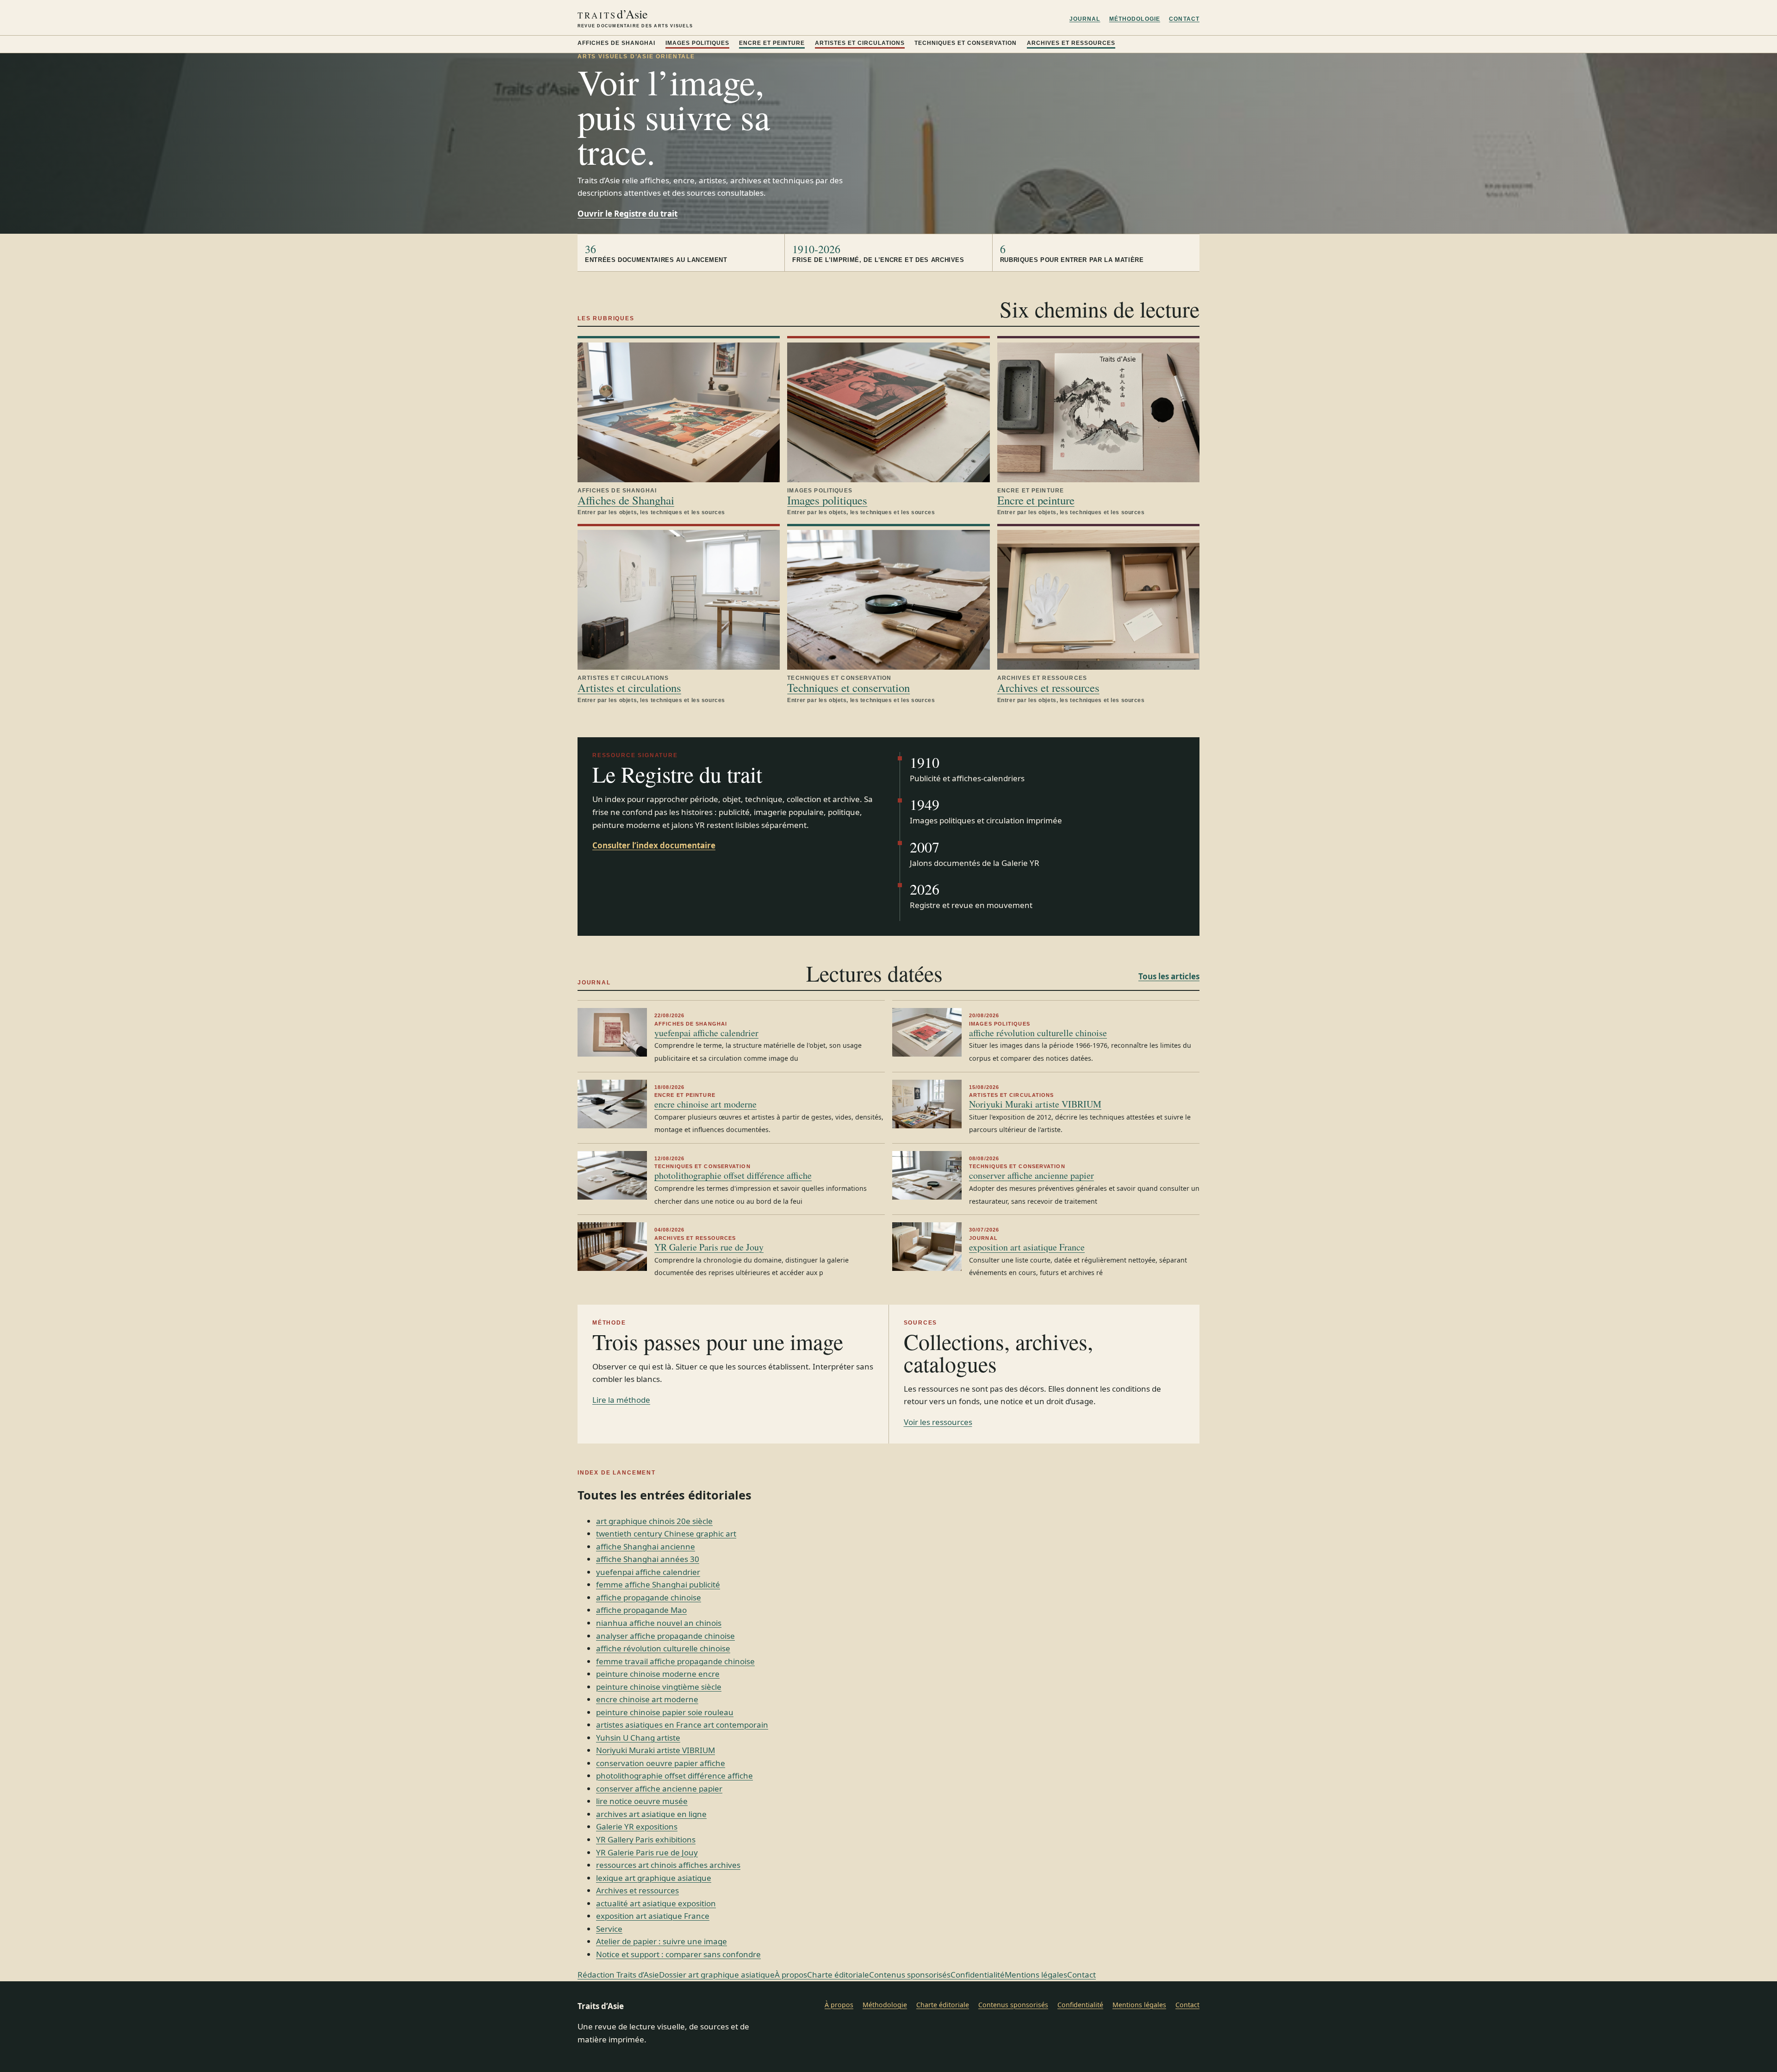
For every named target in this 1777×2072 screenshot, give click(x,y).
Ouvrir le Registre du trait (628, 214)
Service (609, 1929)
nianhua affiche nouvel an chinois (659, 1623)
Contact (1184, 19)
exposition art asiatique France (1027, 1247)
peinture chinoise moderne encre (658, 1674)
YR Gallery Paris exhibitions (646, 1839)
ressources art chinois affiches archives (668, 1865)
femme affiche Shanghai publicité (658, 1584)
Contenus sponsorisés (910, 1975)
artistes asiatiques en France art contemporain (682, 1725)
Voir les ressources (938, 1422)
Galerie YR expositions (637, 1826)
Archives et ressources (1071, 43)
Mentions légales (1036, 1975)
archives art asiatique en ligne (651, 1814)
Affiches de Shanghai (616, 43)
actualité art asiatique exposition (656, 1903)
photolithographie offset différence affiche (733, 1175)
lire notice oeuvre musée (642, 1801)
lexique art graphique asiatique (654, 1878)
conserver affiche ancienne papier (1031, 1175)
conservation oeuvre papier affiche (661, 1763)
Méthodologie (1135, 19)
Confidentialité (978, 1975)
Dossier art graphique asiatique (717, 1975)
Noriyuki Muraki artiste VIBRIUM (1035, 1104)
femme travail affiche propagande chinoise (675, 1661)
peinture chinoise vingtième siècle (659, 1687)
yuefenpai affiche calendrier (706, 1033)
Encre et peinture (772, 43)
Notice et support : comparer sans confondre (678, 1954)
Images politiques (697, 43)
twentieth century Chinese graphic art (666, 1534)
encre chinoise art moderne (705, 1104)
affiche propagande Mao (641, 1610)
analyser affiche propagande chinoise (665, 1636)
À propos (791, 1975)
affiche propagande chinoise (649, 1597)
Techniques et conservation (966, 43)
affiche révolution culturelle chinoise (1038, 1033)
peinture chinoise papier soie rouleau (665, 1712)
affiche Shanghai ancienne (646, 1546)
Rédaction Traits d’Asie (618, 1975)
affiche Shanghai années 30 (648, 1559)
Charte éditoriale (838, 1975)
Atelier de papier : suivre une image (662, 1941)
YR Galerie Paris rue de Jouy (709, 1247)
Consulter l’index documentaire (654, 845)
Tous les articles (1169, 976)
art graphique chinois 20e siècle (654, 1521)
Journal (1085, 19)
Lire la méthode (621, 1400)
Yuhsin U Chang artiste (638, 1738)
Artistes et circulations (860, 43)
